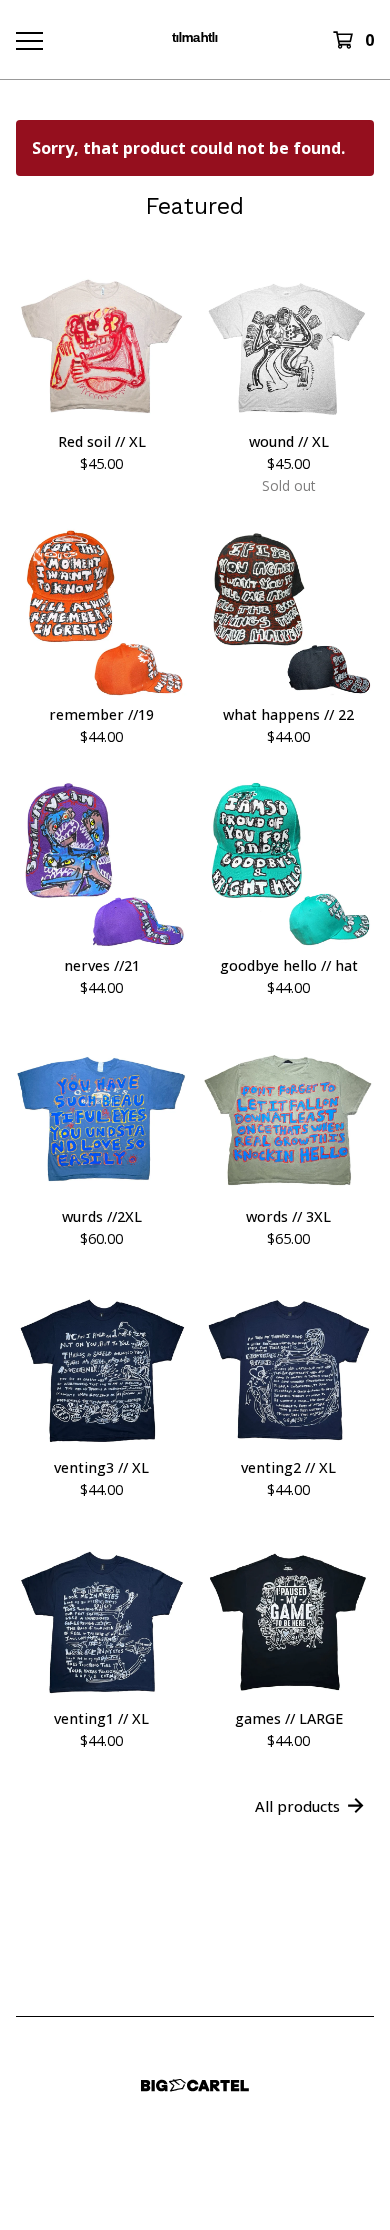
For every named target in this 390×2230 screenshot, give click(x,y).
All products (297, 1806)
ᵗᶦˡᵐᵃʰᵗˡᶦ (195, 39)
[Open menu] (28, 40)
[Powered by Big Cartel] (195, 2085)
